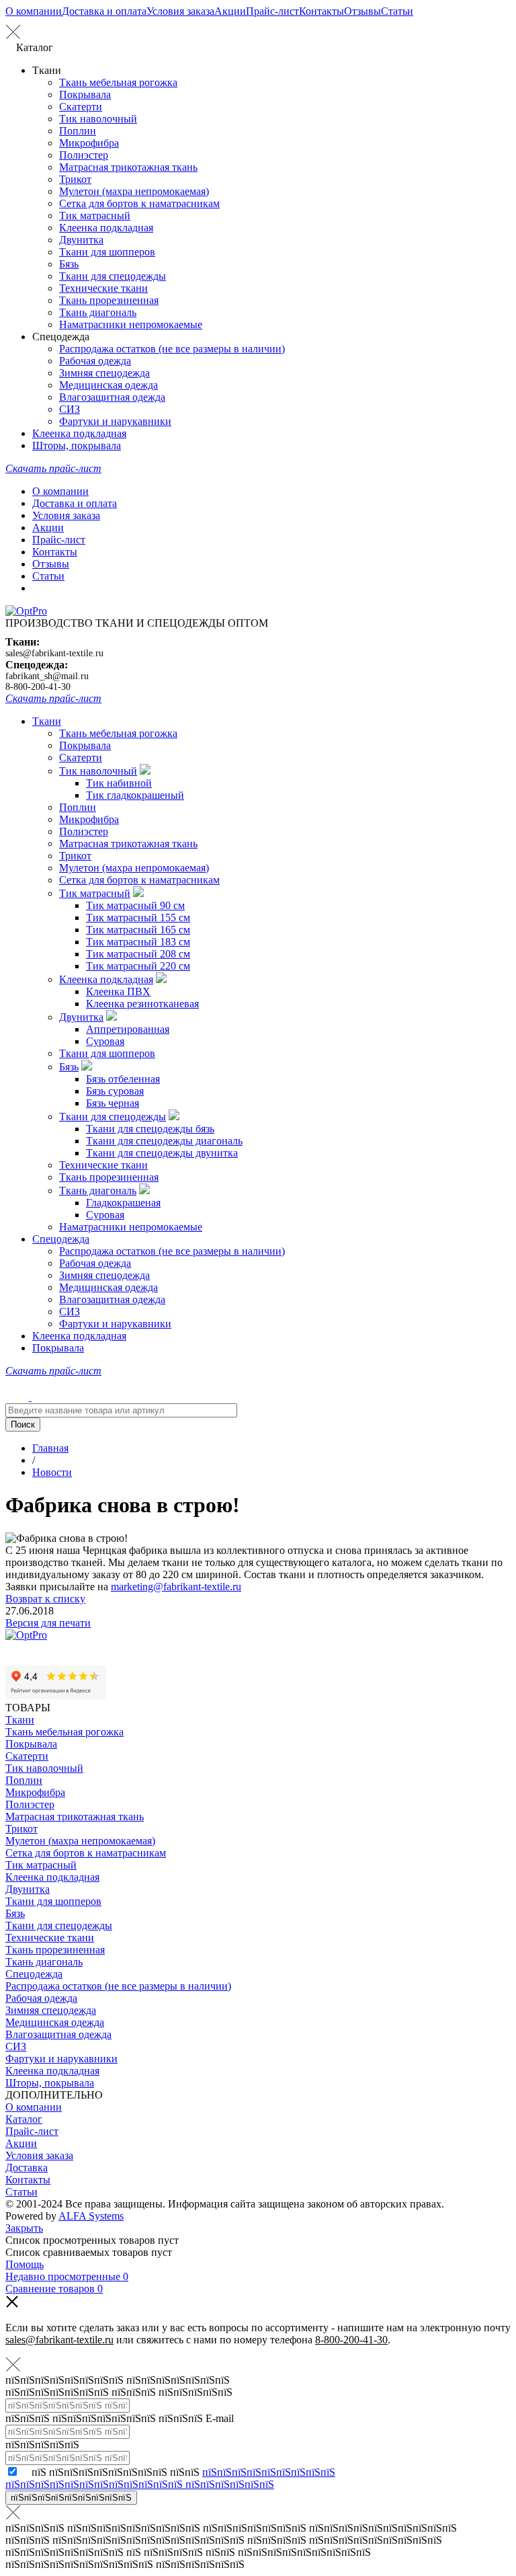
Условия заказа (180, 11)
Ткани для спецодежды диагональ (164, 1141)
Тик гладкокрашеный (135, 795)
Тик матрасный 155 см (138, 918)
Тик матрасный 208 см (138, 954)
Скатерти (81, 107)
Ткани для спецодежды (113, 276)
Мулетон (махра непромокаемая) (134, 191)
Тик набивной (119, 783)
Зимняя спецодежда (104, 373)
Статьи (397, 11)
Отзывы (362, 11)
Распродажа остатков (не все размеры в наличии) (172, 349)
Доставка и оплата (104, 11)
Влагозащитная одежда (112, 397)
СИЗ (70, 409)
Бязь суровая (115, 1091)
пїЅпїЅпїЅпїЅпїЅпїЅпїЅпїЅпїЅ (71, 2498)
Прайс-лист (272, 11)
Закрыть (24, 2228)
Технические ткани (103, 288)
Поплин (78, 131)
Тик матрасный (95, 216)
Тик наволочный (98, 119)
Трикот (75, 179)
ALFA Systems (91, 2216)
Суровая (105, 1041)
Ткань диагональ (98, 312)
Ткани (47, 721)
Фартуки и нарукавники (115, 421)
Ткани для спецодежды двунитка (162, 1153)
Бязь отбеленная (123, 1079)
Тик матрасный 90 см (135, 905)
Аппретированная (128, 1029)
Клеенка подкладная (106, 228)
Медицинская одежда (109, 385)
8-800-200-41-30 (38, 687)
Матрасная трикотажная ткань (128, 167)
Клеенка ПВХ (118, 991)
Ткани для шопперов (107, 252)
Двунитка (81, 240)
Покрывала (85, 94)
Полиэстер (84, 155)
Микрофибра (89, 143)
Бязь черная (113, 1103)
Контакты (321, 11)
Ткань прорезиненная (109, 300)
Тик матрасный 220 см (138, 966)
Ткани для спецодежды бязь (150, 1129)
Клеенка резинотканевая (142, 1004)
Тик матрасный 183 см (138, 942)
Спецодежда (61, 1239)
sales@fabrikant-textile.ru (54, 653)
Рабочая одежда (95, 361)
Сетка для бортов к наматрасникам (139, 203)
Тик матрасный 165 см (138, 930)
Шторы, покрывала (77, 445)
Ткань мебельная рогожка (118, 82)
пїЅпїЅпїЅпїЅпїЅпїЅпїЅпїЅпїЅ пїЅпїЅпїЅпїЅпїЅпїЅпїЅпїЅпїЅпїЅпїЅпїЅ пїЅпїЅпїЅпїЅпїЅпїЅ (170, 2478)
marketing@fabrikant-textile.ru (176, 1587)
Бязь (69, 264)
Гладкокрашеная (123, 1203)
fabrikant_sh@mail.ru (47, 676)
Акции (230, 11)
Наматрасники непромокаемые (131, 324)
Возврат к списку (45, 1599)
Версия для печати (48, 1623)
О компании (34, 11)
